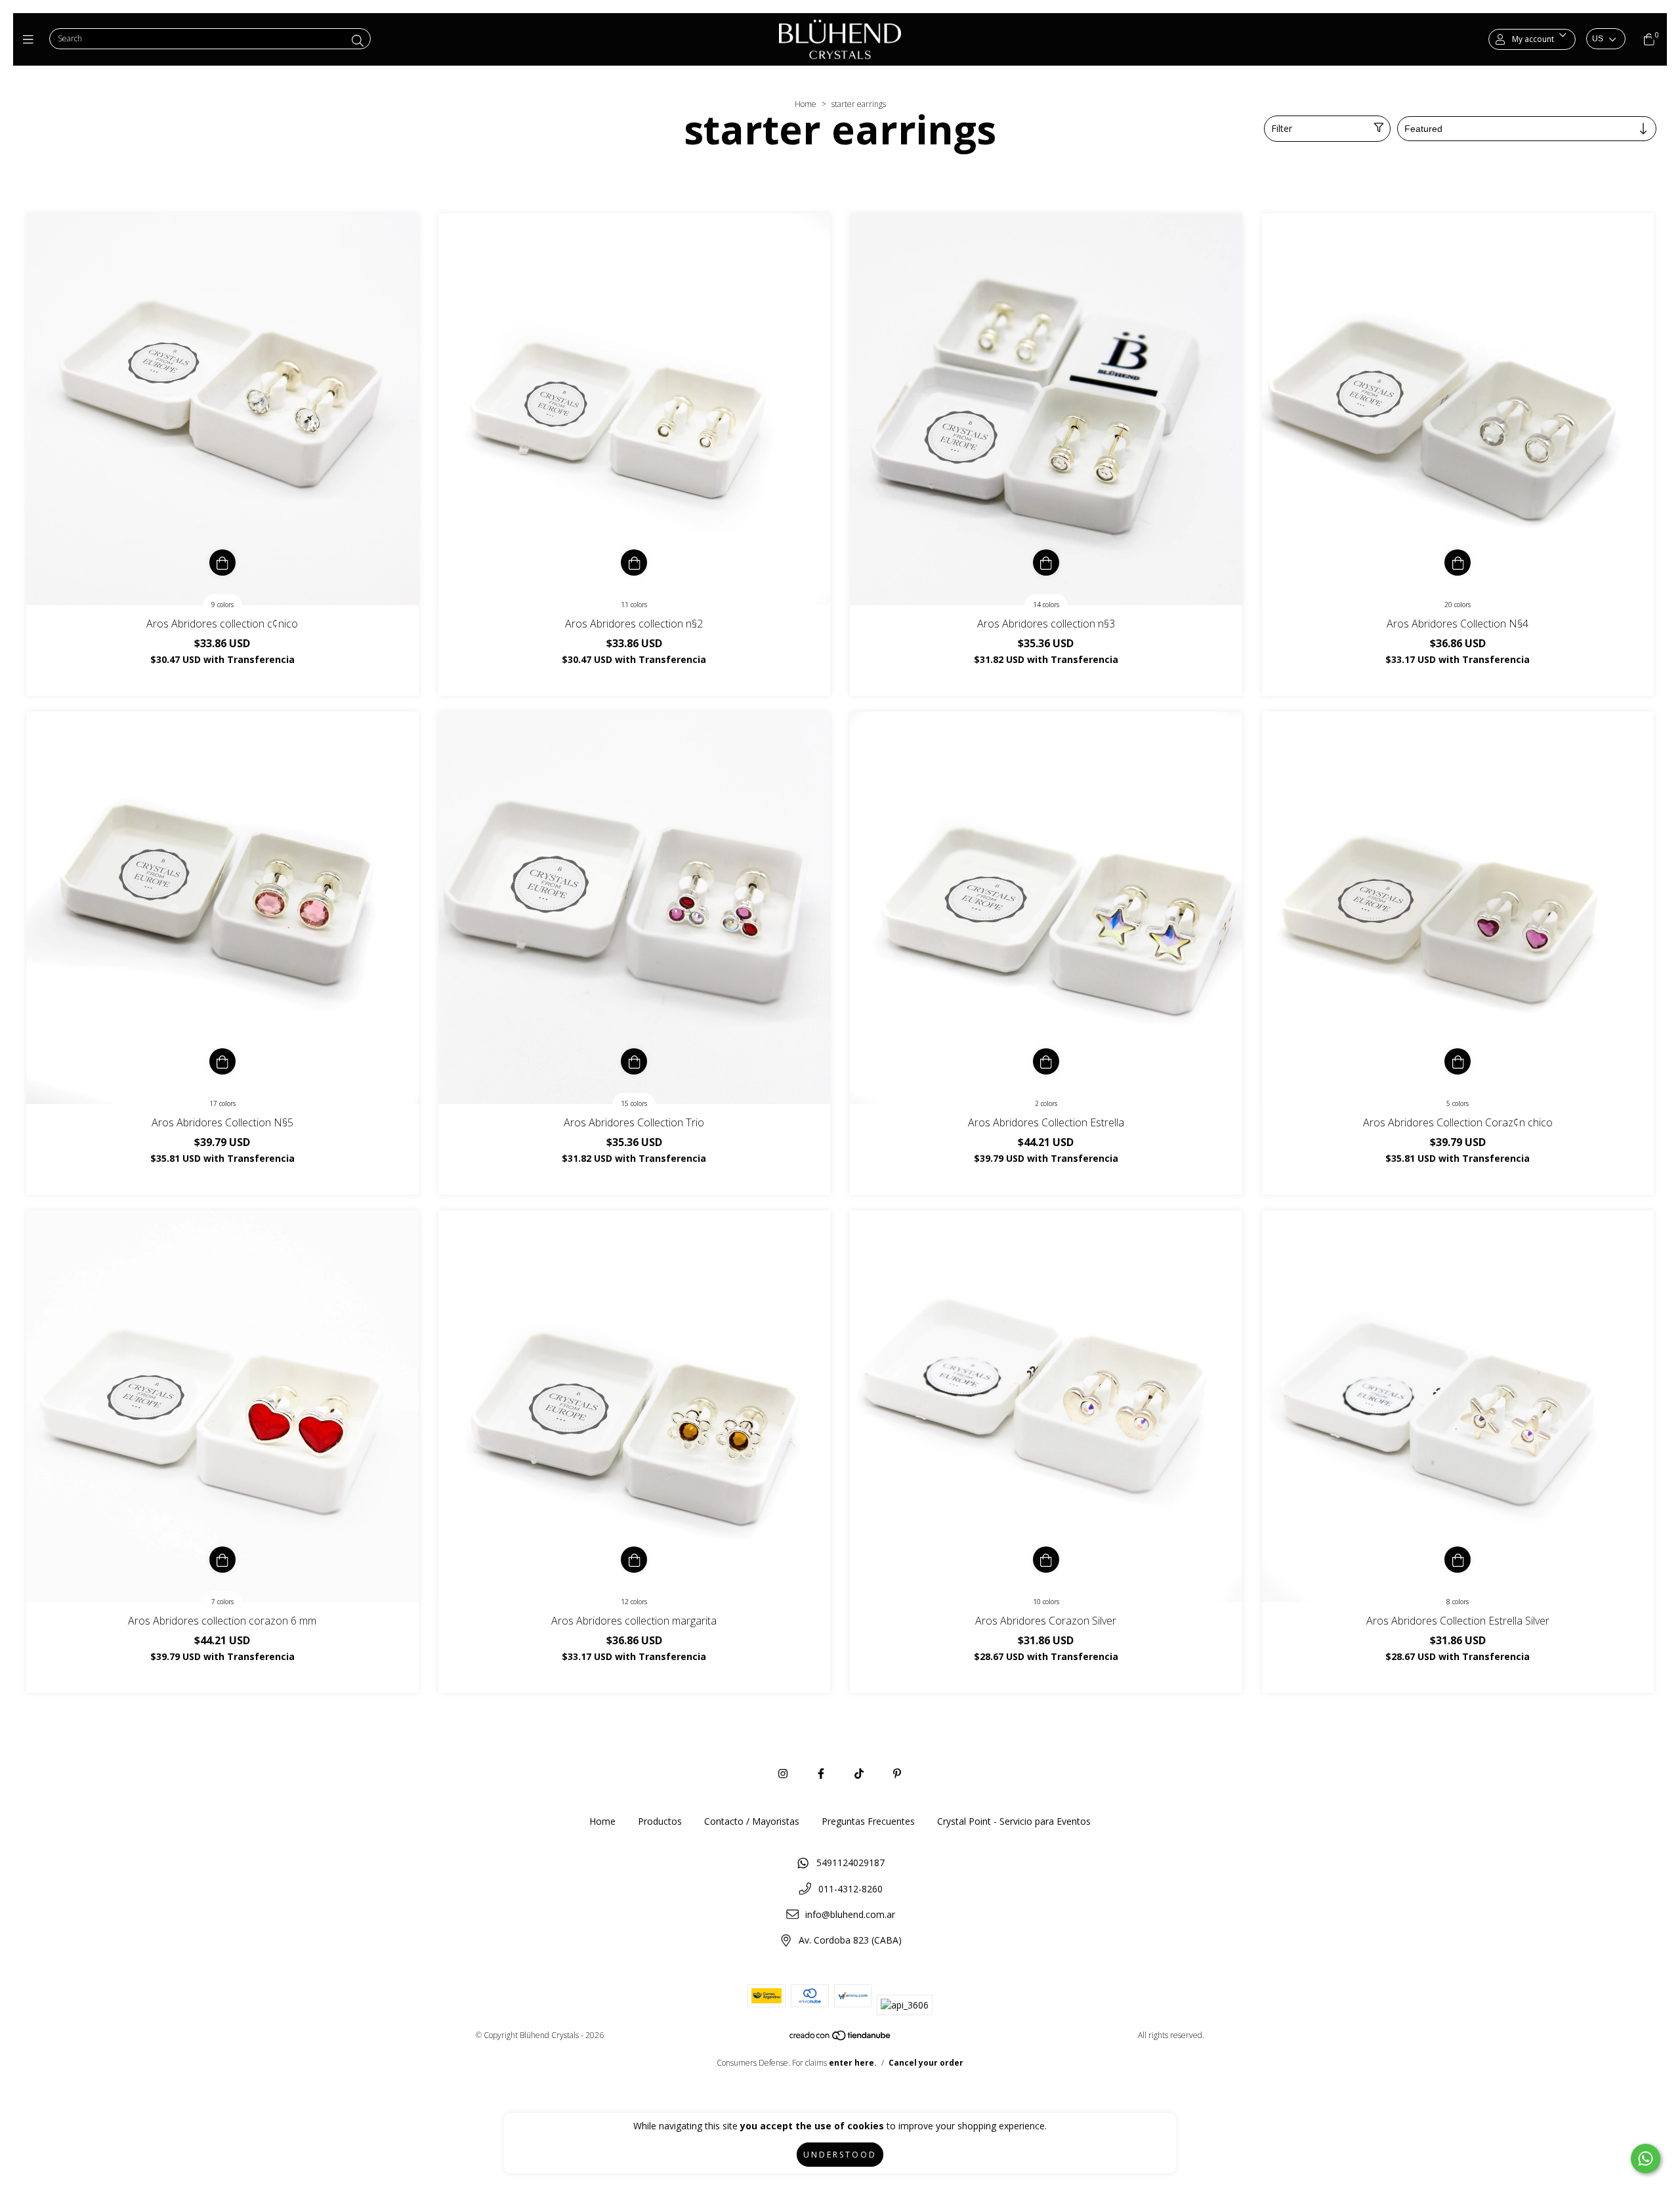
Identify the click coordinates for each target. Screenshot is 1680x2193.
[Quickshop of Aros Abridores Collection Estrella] (1046, 1061)
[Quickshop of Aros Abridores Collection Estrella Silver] (1458, 1560)
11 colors (634, 605)
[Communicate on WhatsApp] (1646, 2159)
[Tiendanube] (841, 2038)
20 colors (1458, 605)
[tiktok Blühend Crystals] (859, 1774)
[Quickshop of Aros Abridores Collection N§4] (1458, 563)
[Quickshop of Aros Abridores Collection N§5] (222, 1061)
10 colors (1046, 1602)
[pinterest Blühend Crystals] (897, 1774)
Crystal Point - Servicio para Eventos (1014, 1821)
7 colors (222, 1602)
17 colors (222, 1103)
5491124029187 (850, 1863)
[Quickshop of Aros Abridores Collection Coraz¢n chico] (1458, 1061)
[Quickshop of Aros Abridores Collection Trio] (634, 1061)
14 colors (1046, 605)
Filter (1282, 128)
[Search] (358, 41)
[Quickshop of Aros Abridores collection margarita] (634, 1560)
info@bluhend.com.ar (850, 1914)
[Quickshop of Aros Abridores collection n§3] (1046, 563)
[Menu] (31, 39)
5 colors (1458, 1103)
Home (806, 104)
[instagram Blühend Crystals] (783, 1774)
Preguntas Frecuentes (868, 1821)
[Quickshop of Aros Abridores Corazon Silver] (1046, 1560)
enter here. (853, 2063)
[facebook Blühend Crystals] (821, 1774)
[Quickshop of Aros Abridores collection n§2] (634, 563)
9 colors (222, 605)
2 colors (1046, 1103)
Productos (660, 1821)
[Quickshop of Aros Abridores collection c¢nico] (222, 563)
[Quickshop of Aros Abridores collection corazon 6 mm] (222, 1560)
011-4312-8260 (850, 1889)
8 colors (1458, 1602)
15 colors (634, 1103)
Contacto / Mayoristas (752, 1821)
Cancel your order (926, 2063)
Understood (840, 2155)
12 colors (634, 1602)
